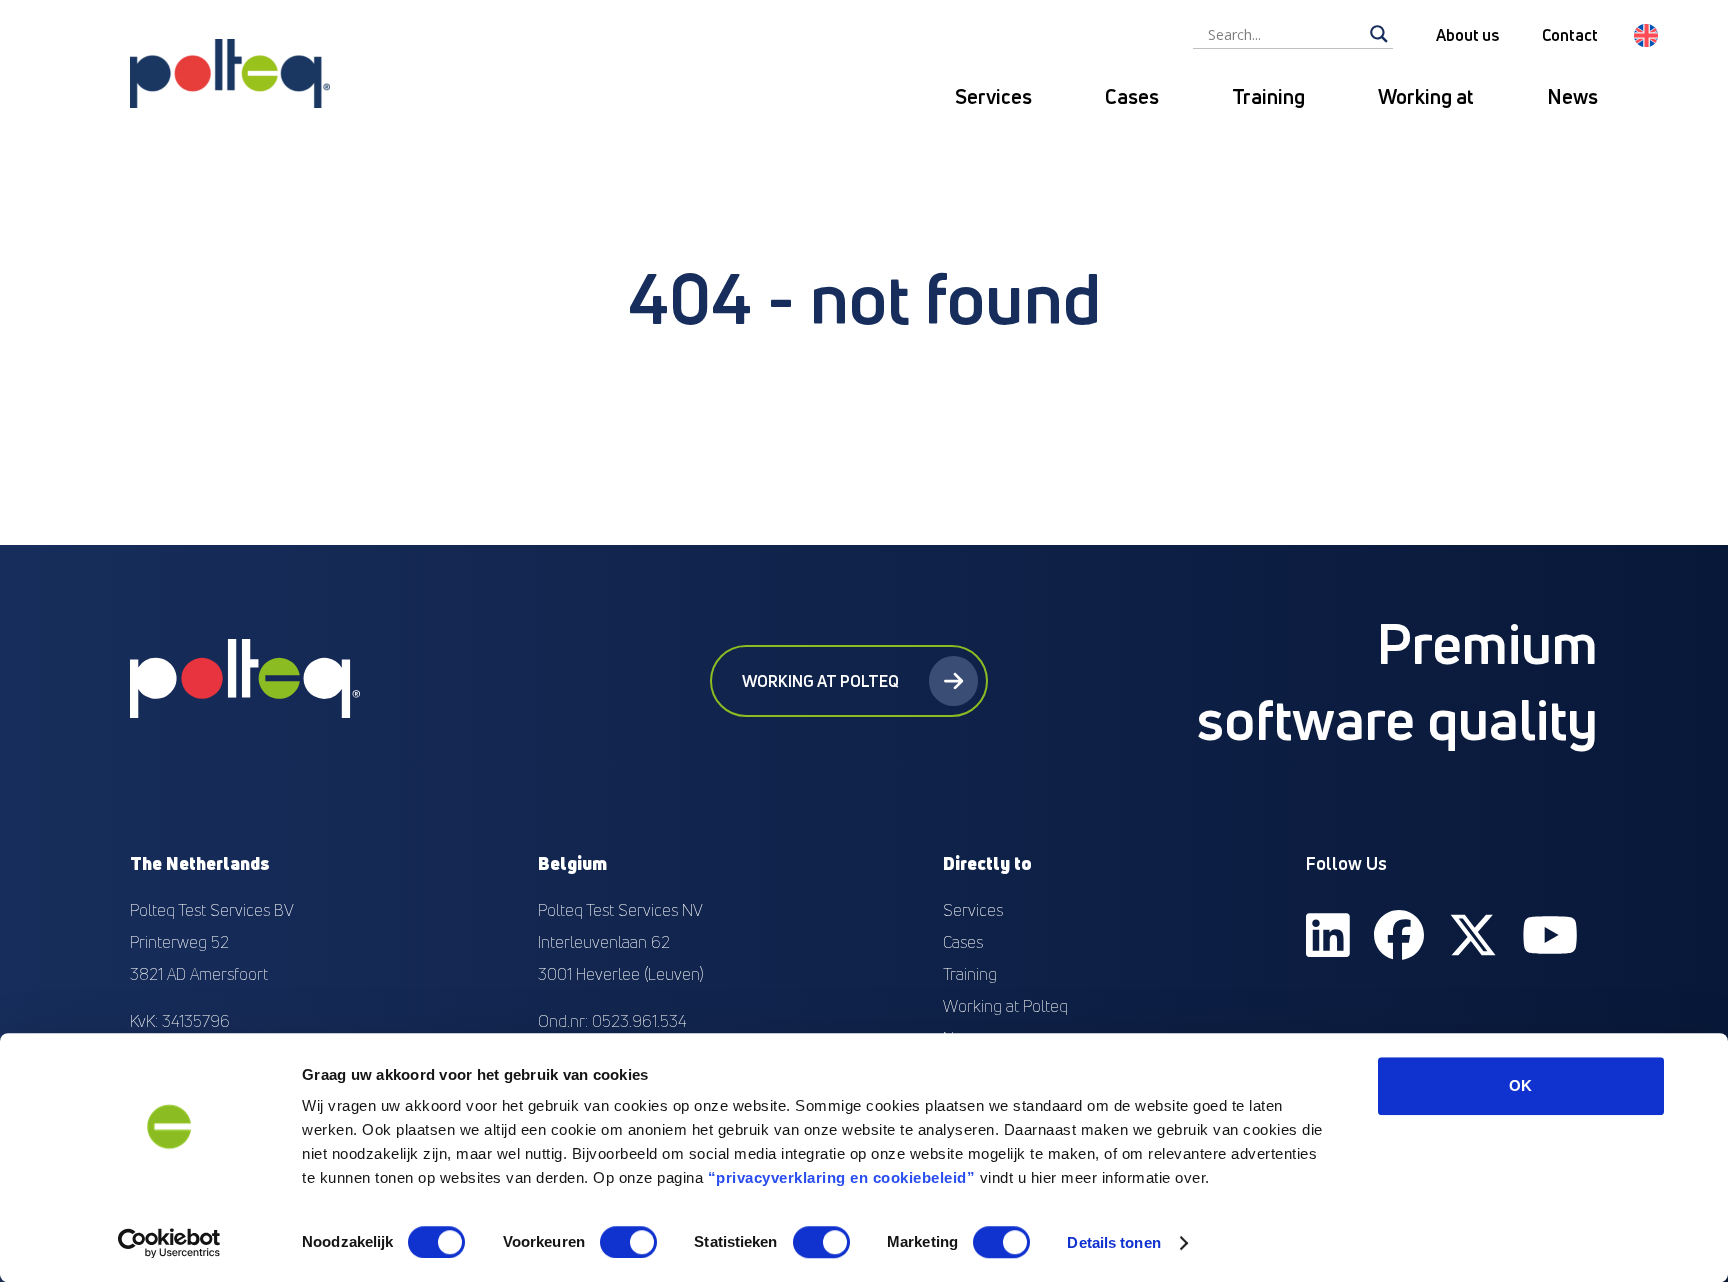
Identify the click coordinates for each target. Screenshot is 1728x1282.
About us (1467, 35)
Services (993, 96)
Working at (1426, 96)
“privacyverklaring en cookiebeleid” (842, 1177)
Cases (1132, 96)
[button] (1646, 35)
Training (1268, 96)
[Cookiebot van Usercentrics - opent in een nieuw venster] (169, 1243)
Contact (1570, 35)
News (1572, 96)
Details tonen (1113, 1242)
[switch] (628, 1242)
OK (1520, 1085)
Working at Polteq (820, 681)
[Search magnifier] (1379, 34)
